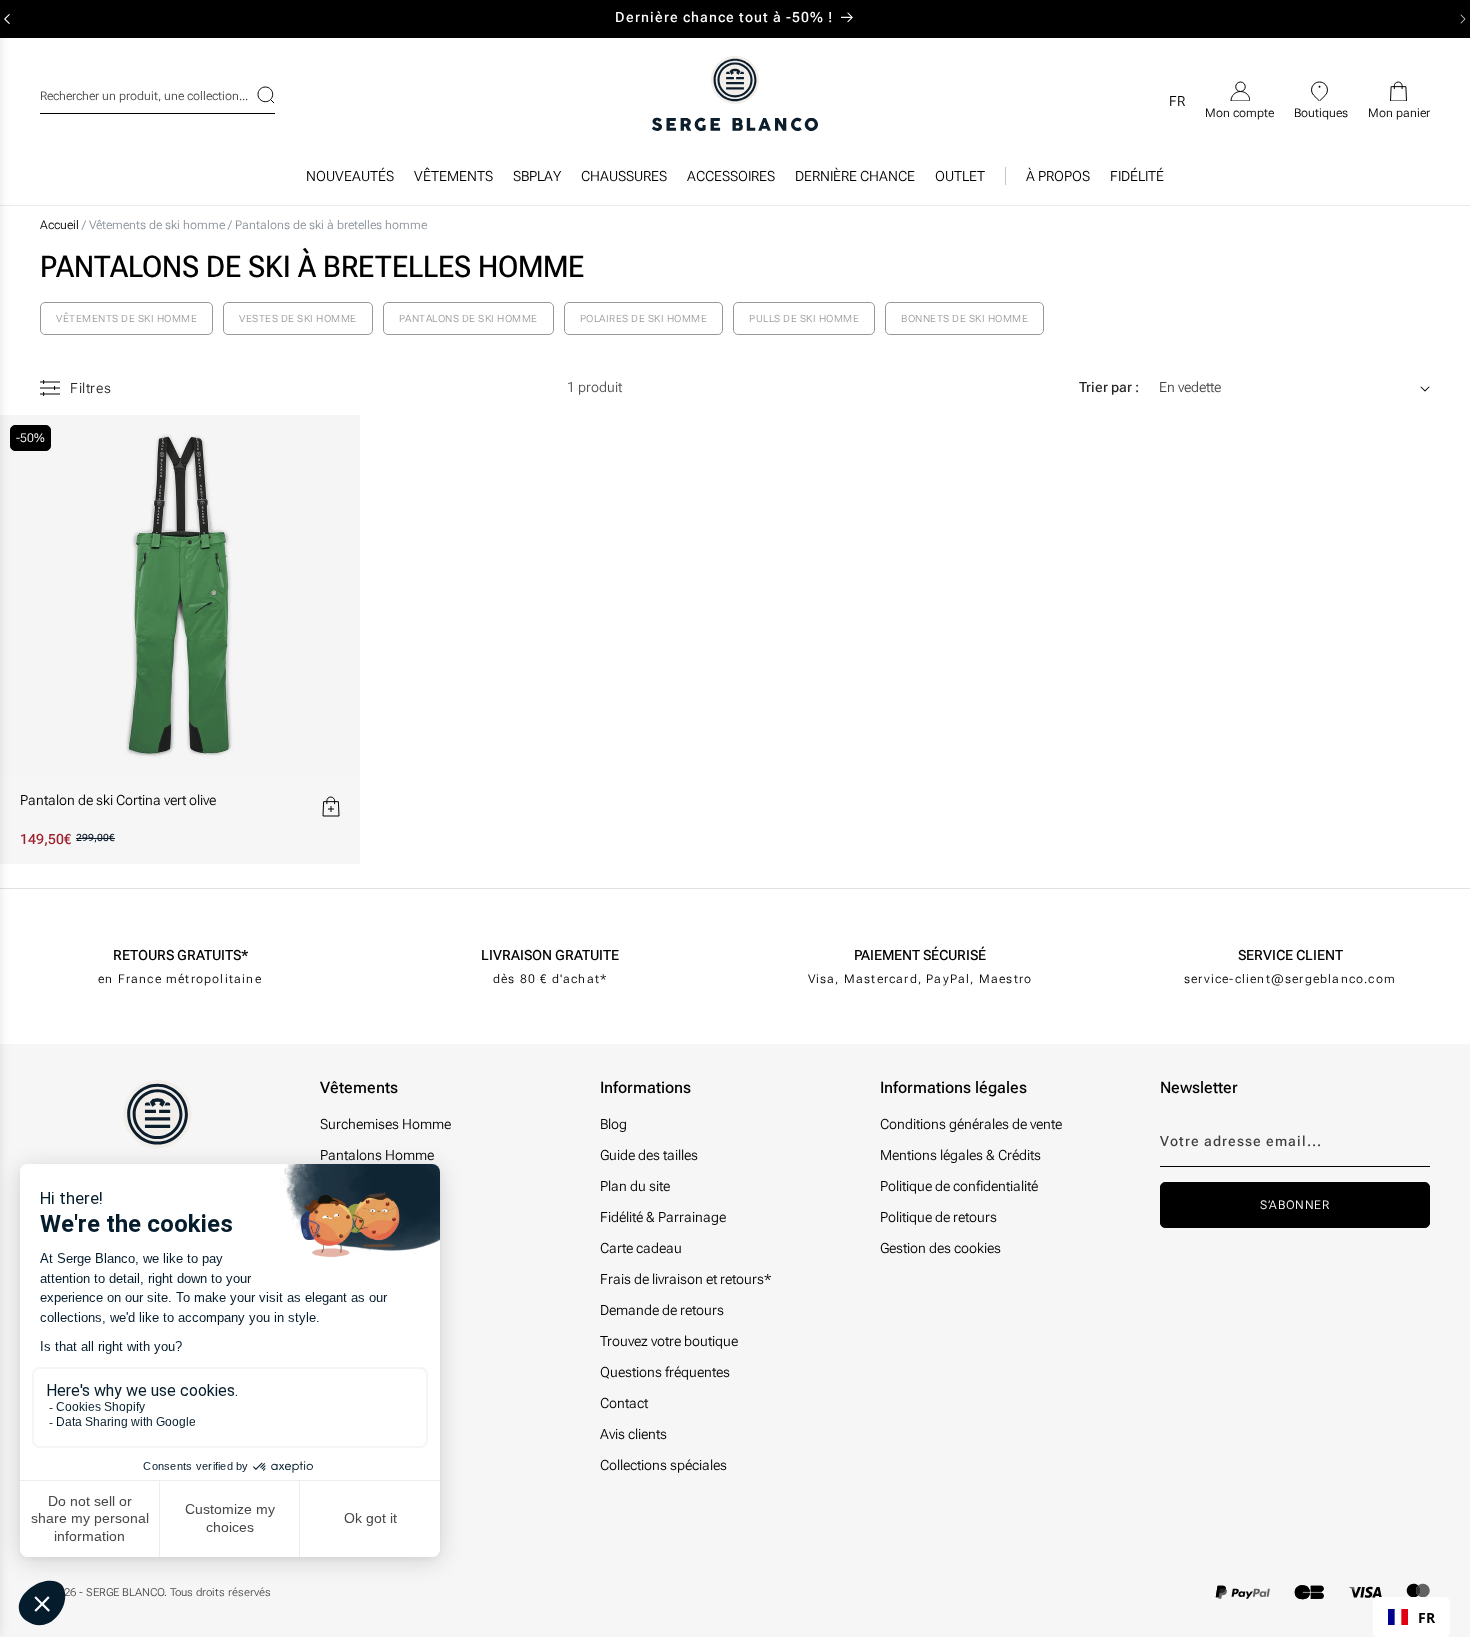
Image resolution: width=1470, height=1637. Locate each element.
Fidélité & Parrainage (663, 1217)
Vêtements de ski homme (158, 225)
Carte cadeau (641, 1248)
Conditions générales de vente (971, 1124)
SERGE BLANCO (125, 1592)
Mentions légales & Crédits (960, 1155)
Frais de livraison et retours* (685, 1279)
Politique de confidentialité (959, 1186)
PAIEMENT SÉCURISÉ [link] (920, 955)
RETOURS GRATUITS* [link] (180, 955)
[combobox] (157, 93)
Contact (624, 1403)
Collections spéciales (663, 1465)
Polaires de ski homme (644, 318)
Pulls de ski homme (804, 318)
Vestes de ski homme (298, 318)
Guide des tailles (649, 1155)
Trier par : (1109, 387)
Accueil (59, 225)
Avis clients (633, 1434)
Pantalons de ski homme (468, 318)
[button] (453, 181)
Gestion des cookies (940, 1248)
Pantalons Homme (377, 1155)
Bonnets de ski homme (964, 318)
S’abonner (1294, 1205)
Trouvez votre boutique (669, 1341)
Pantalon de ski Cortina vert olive (118, 800)
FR (1426, 1617)
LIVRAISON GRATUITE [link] (550, 955)
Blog (613, 1124)
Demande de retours (662, 1310)
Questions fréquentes (665, 1372)
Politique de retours (938, 1217)
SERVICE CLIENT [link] (1290, 955)
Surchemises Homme (385, 1124)
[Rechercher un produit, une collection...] (253, 95)
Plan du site (635, 1186)
